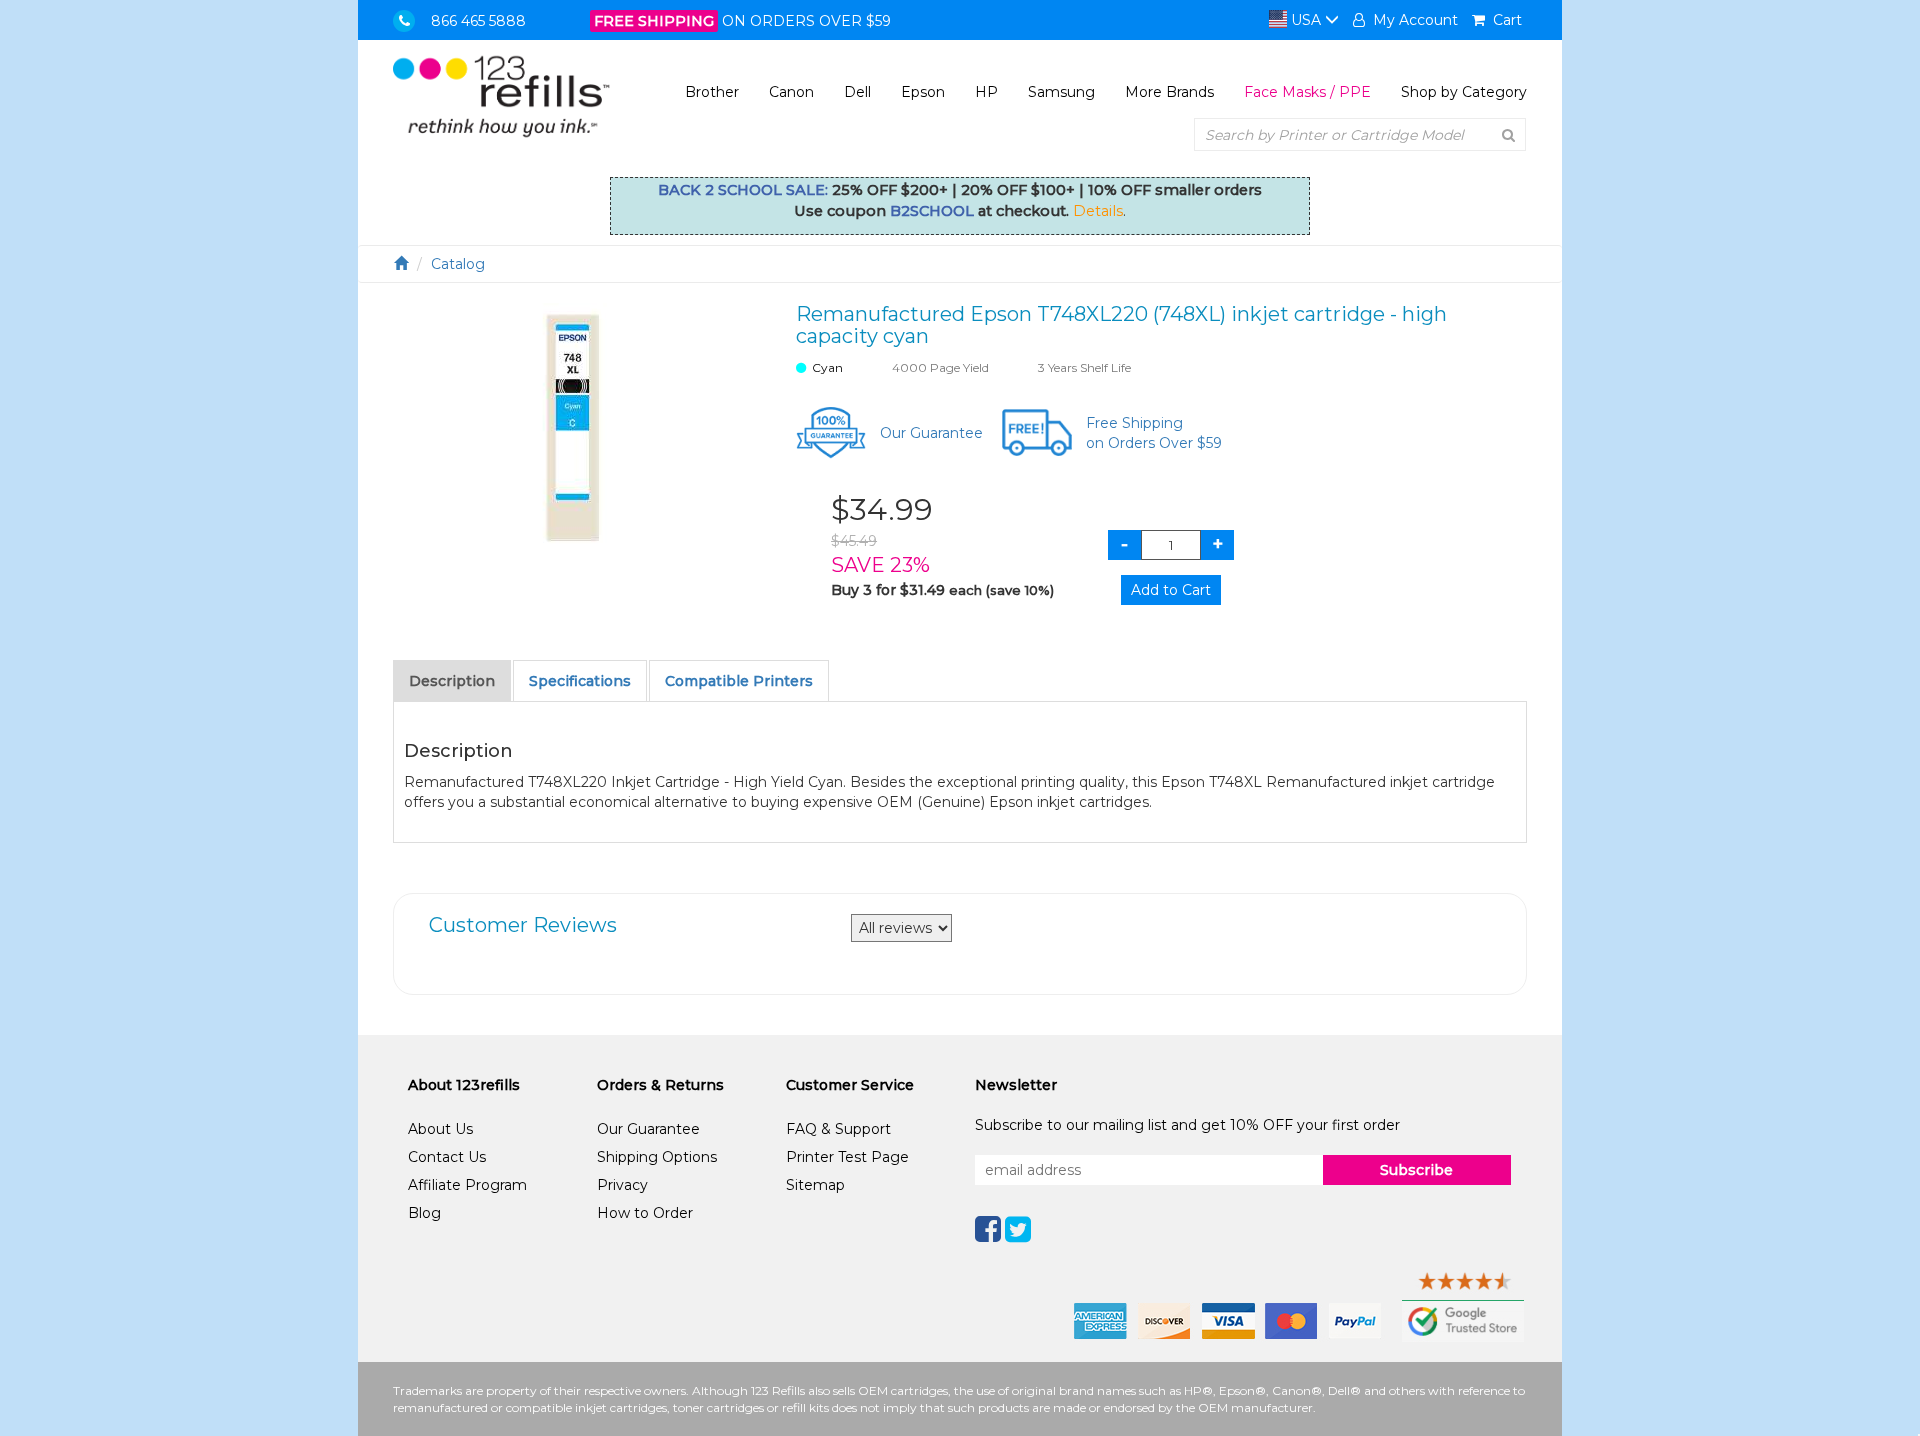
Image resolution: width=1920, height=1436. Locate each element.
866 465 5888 (478, 21)
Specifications (580, 681)
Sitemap (815, 1185)
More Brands (1169, 92)
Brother (712, 92)
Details (1098, 211)
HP (986, 92)
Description (452, 681)
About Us (440, 1129)
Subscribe (1416, 1170)
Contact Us (447, 1157)
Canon (791, 92)
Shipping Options (657, 1157)
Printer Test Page (847, 1157)
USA (1306, 20)
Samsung (1061, 92)
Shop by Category (1464, 92)
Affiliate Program (467, 1185)
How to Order (645, 1213)
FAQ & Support (838, 1129)
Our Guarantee (931, 433)
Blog (424, 1213)
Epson (923, 92)
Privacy (622, 1185)
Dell (857, 92)
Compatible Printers (739, 681)
